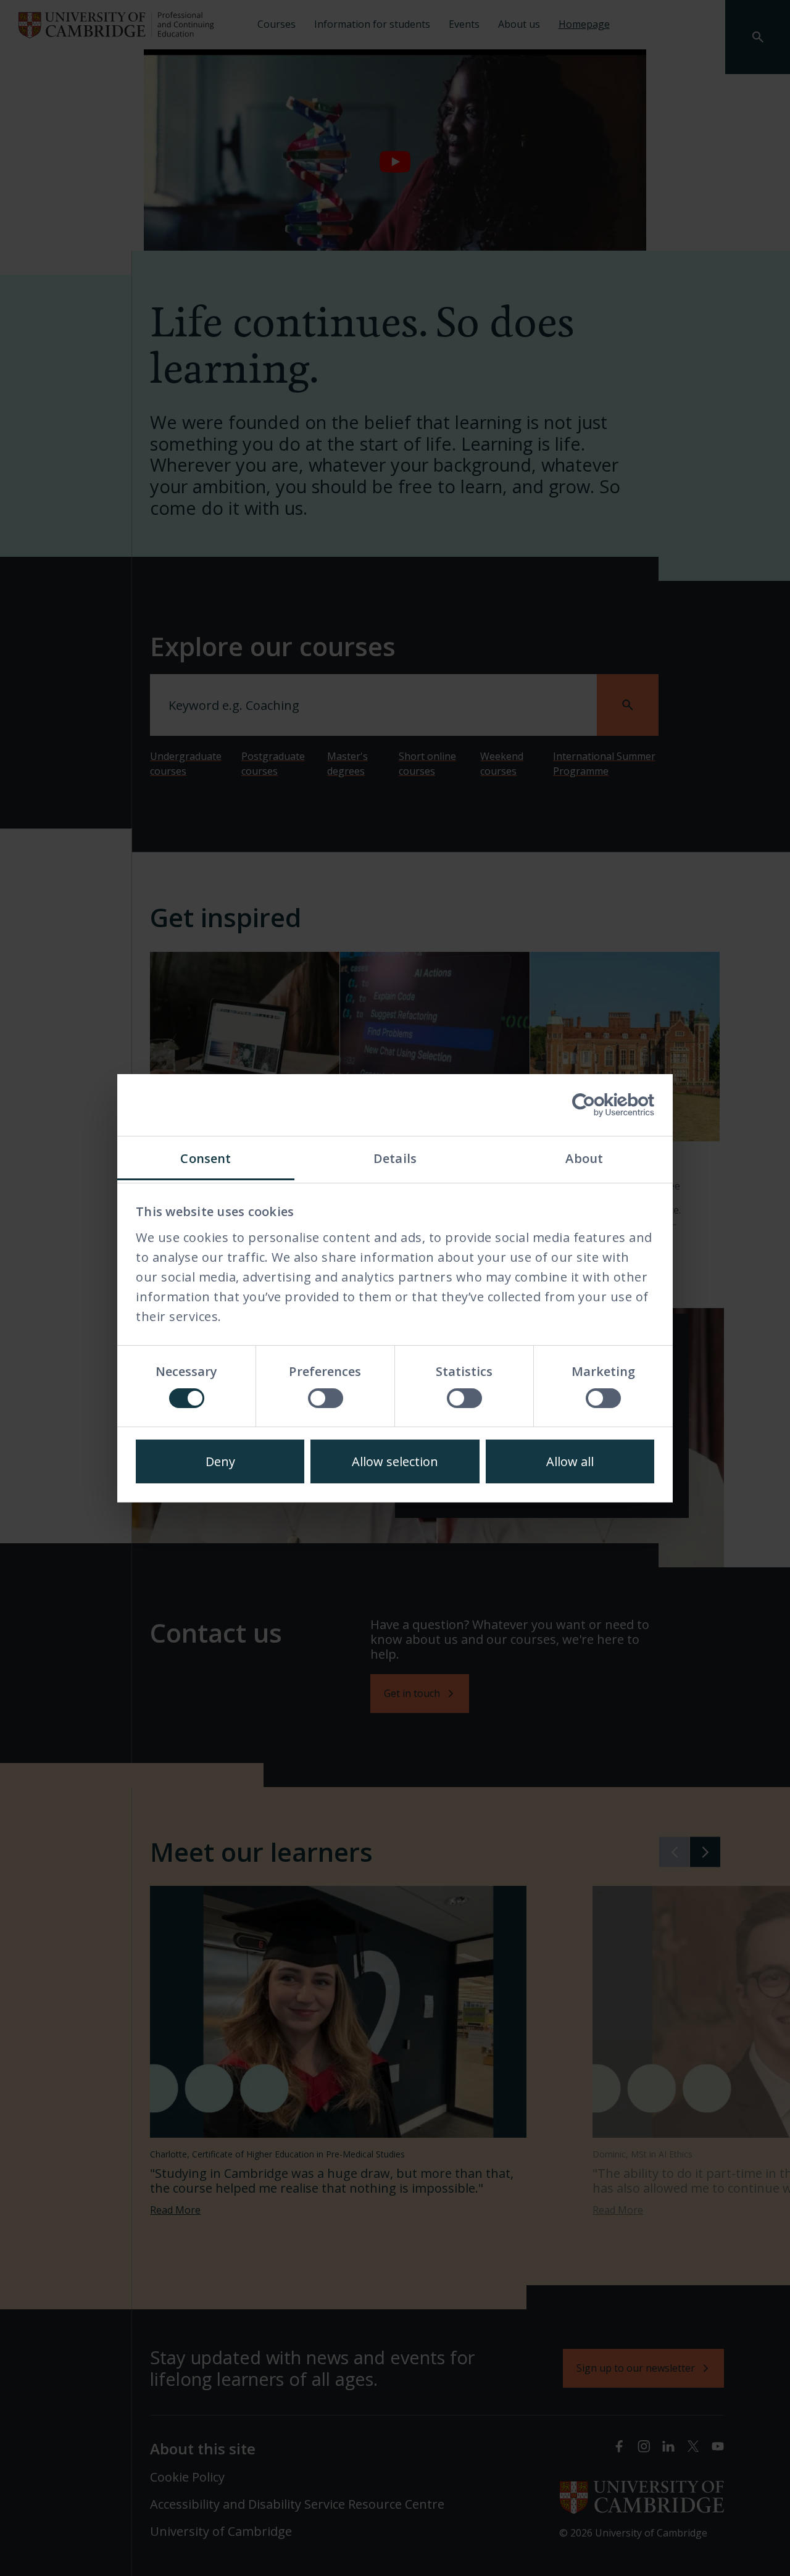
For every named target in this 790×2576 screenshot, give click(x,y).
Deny (220, 1461)
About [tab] (584, 1158)
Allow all (570, 1461)
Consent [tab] (206, 1158)
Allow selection (395, 1461)
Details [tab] (395, 1158)
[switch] (326, 1398)
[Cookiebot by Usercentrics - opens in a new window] (600, 1105)
